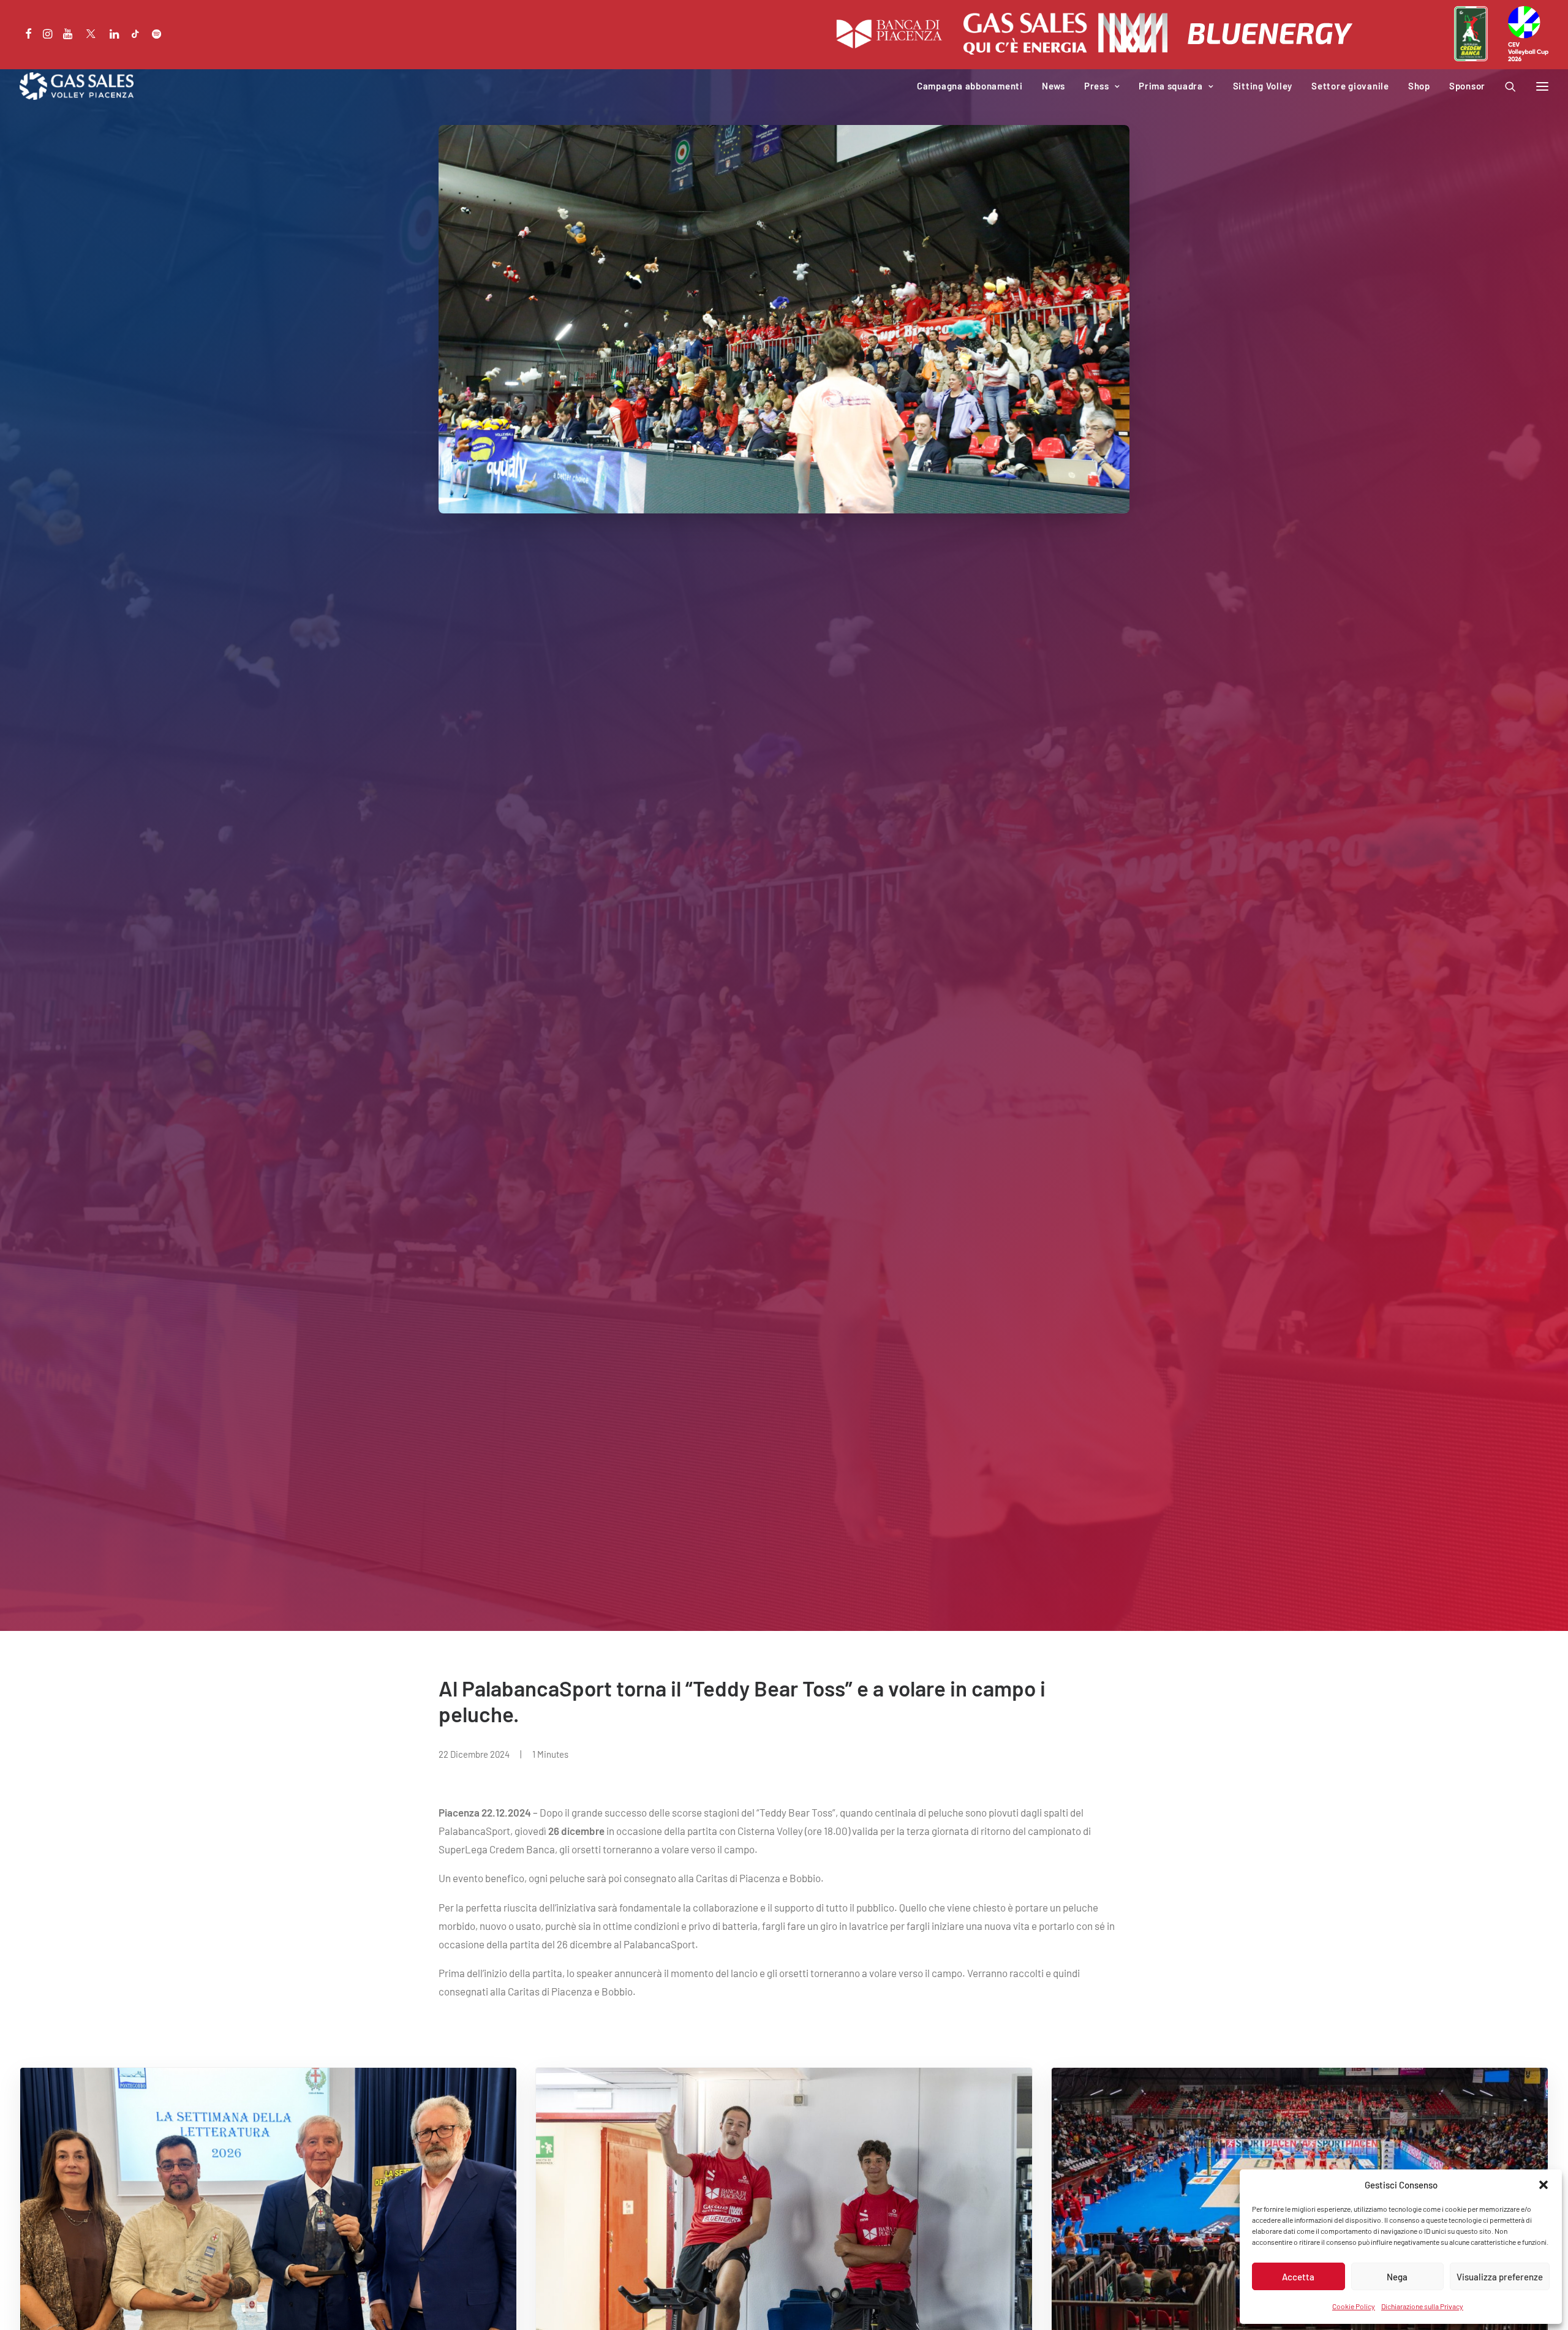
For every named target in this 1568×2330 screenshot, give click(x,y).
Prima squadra (1171, 86)
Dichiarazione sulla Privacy (1422, 2306)
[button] (1543, 2185)
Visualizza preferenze (1500, 2277)
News (1053, 86)
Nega (1397, 2277)
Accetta (1298, 2277)
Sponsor (1467, 86)
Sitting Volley (1263, 86)
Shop (1419, 86)
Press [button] (1097, 86)
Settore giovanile (1350, 86)
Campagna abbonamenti (970, 86)
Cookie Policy (1354, 2306)
